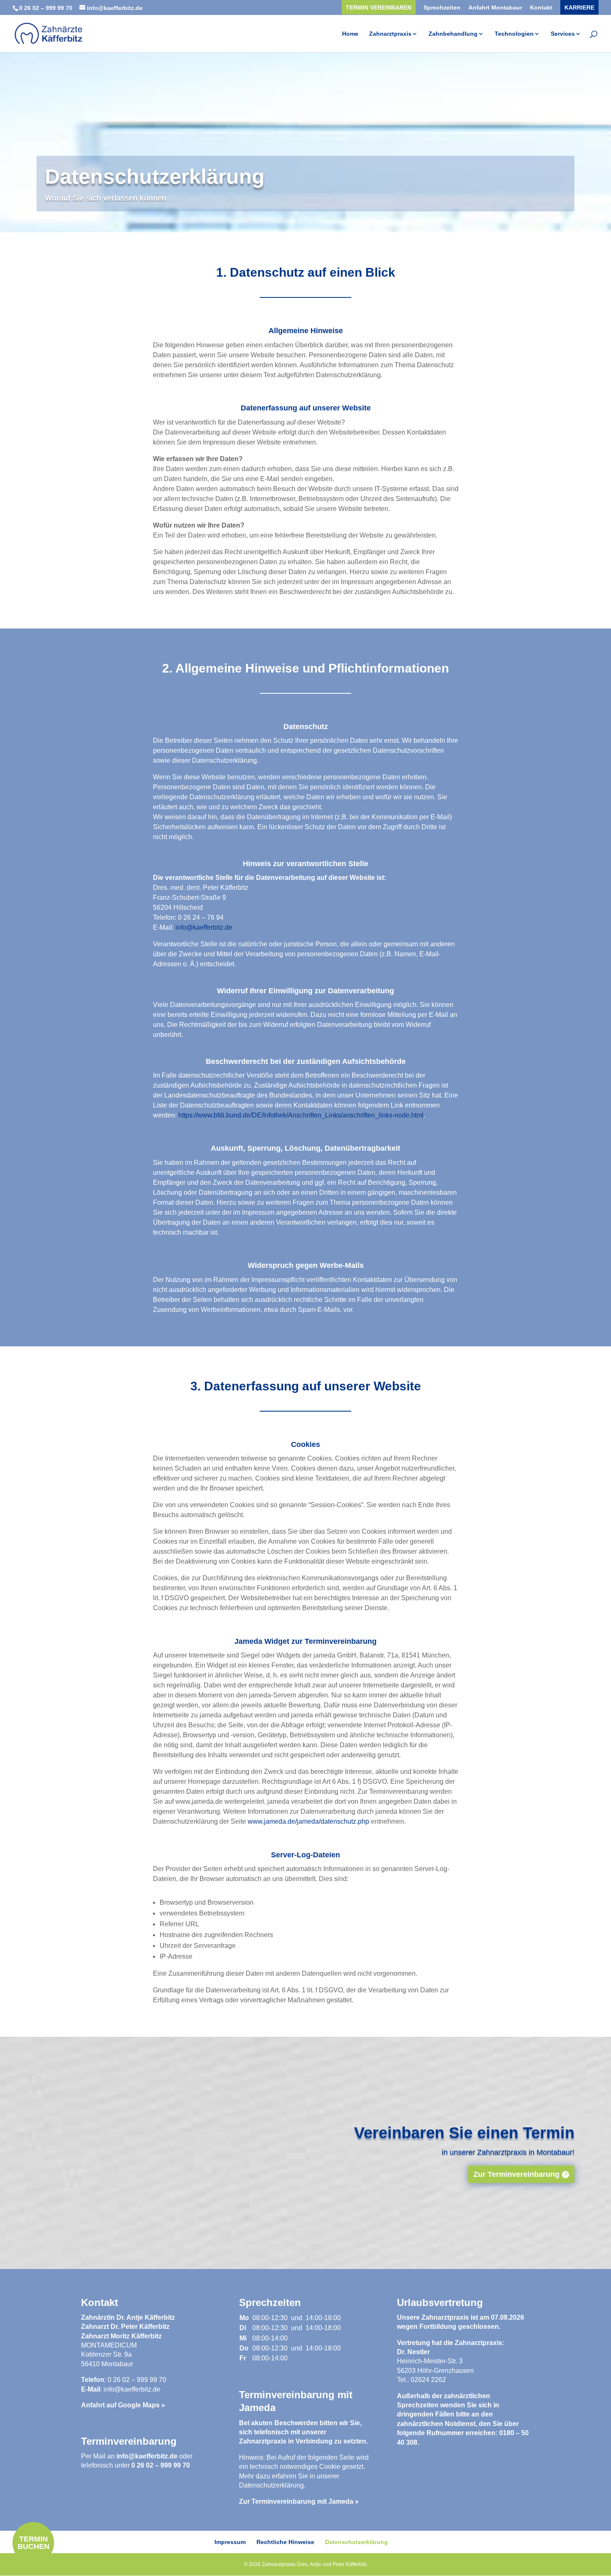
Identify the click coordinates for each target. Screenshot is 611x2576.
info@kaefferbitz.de (204, 927)
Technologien (514, 34)
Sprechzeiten (442, 8)
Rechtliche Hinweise (285, 2542)
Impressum (230, 2542)
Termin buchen (33, 2543)
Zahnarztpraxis (390, 34)
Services (563, 34)
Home (350, 34)
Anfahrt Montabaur (495, 8)
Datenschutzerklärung (271, 2485)
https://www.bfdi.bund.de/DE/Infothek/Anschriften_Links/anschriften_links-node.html (301, 1115)
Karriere (579, 8)
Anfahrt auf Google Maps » (123, 2405)
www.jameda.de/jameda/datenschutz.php (308, 1821)
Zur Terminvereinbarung (516, 2174)
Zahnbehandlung (453, 34)
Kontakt (541, 8)
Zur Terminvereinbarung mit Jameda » (299, 2501)
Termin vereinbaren (379, 8)
